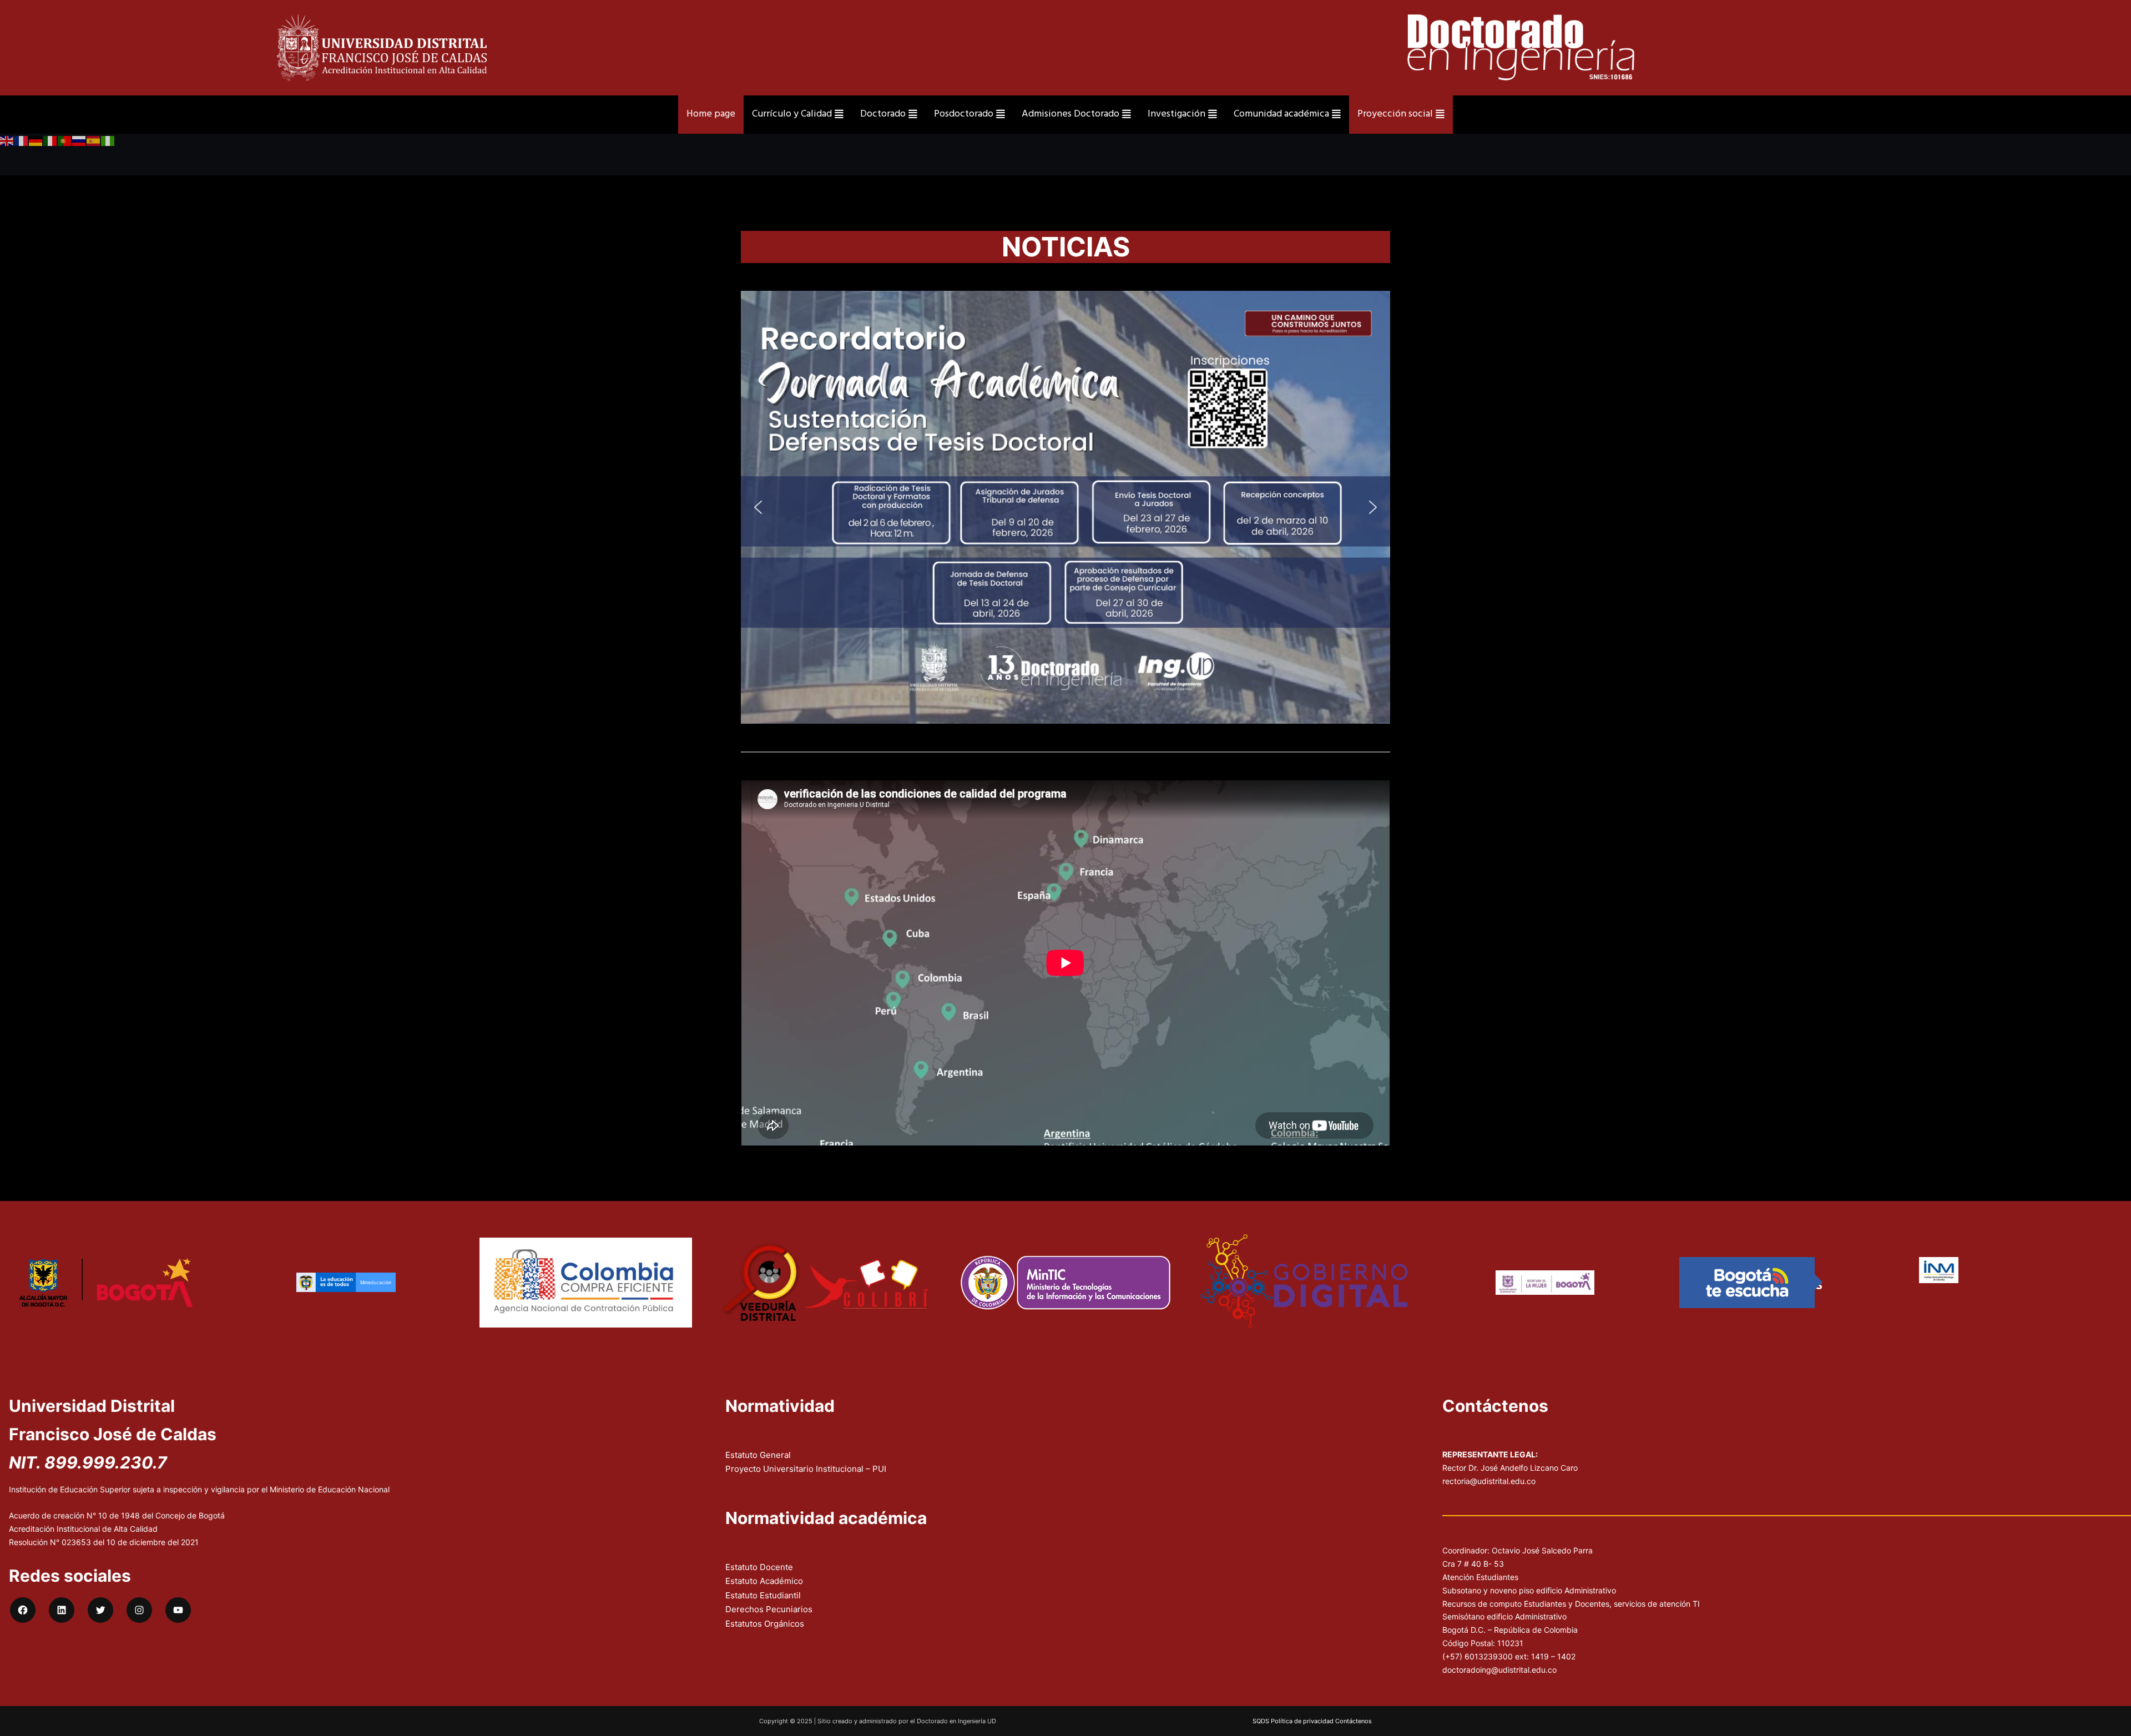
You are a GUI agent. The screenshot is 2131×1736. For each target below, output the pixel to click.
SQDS (1261, 1721)
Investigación (1176, 114)
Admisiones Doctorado (1070, 114)
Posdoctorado (964, 114)
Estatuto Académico (764, 1581)
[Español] (94, 141)
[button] (758, 507)
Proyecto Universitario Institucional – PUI (806, 1469)
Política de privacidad (1302, 1721)
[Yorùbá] (108, 141)
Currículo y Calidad (792, 114)
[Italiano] (51, 141)
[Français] (22, 141)
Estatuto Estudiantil (763, 1595)
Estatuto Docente (759, 1567)
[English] (7, 141)
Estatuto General (758, 1455)
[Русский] (79, 141)
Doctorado (883, 114)
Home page (711, 114)
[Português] (65, 141)
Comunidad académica (1281, 114)
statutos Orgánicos (767, 1624)
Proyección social (1395, 114)
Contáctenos (1354, 1721)
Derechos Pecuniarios (769, 1609)
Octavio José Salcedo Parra (1542, 1550)
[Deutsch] (36, 141)
